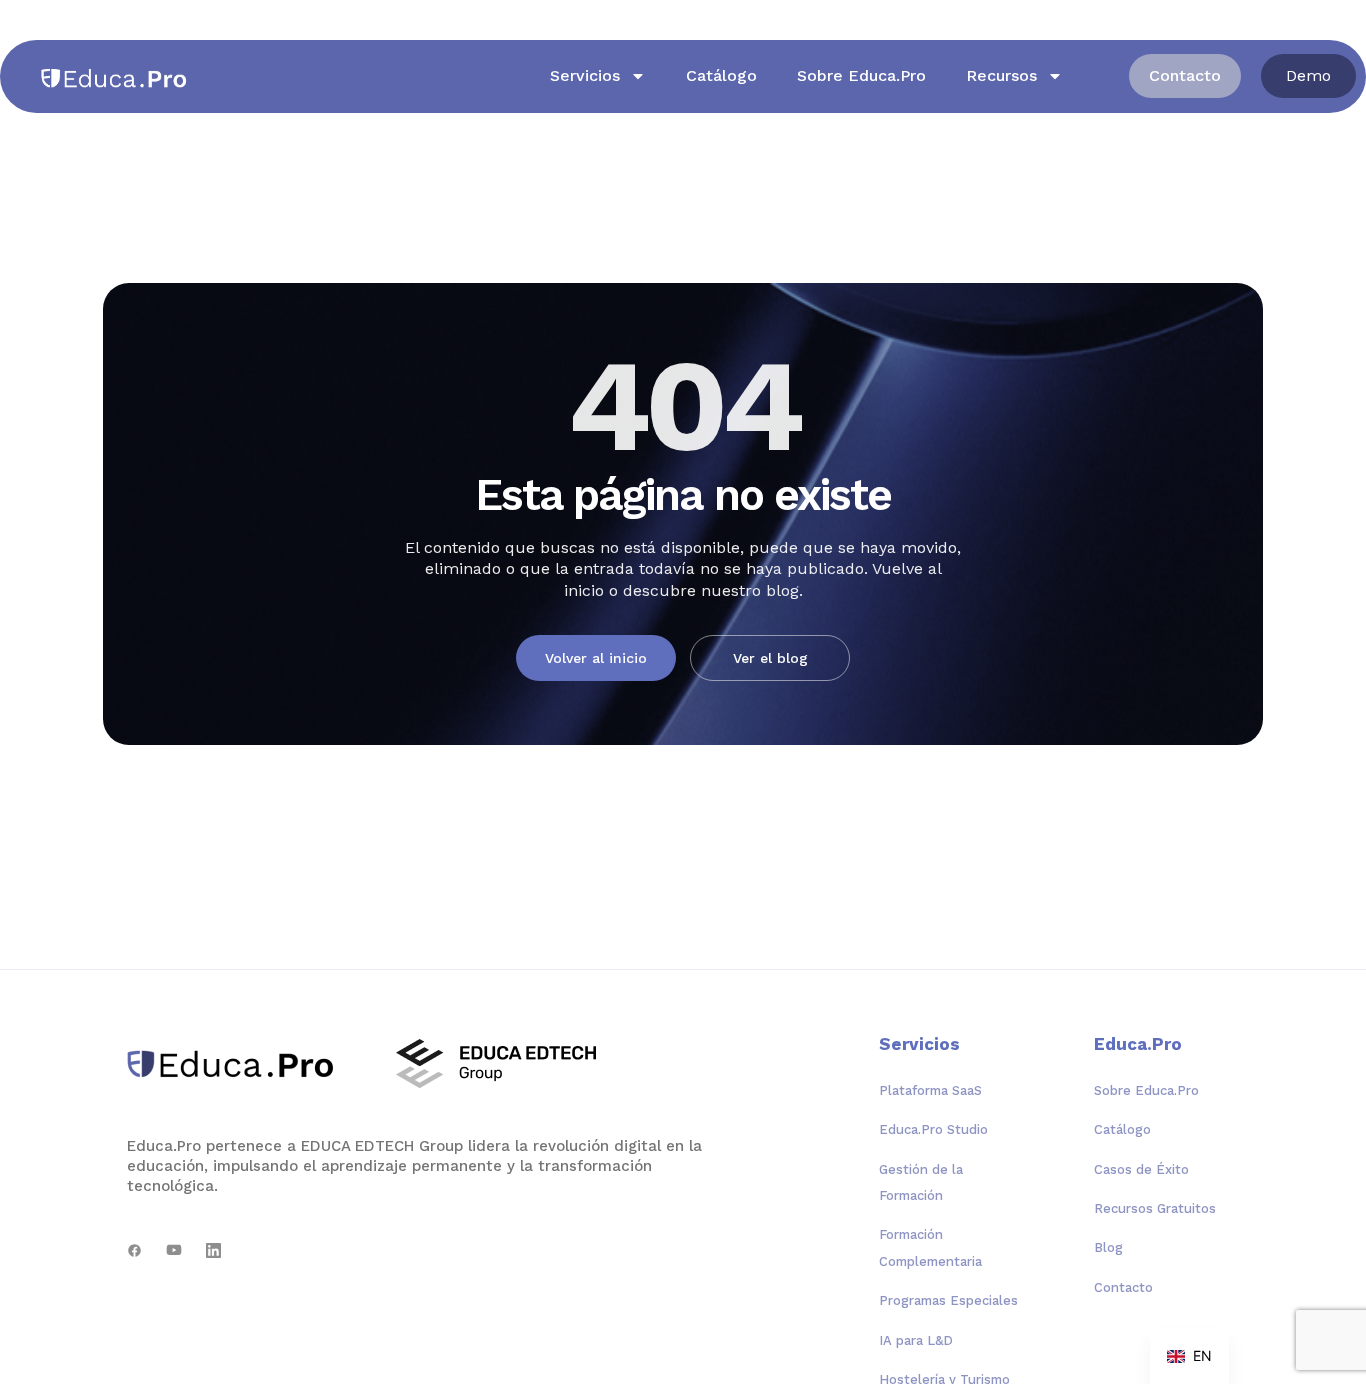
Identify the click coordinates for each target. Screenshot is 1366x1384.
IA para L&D (916, 1340)
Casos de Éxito (1141, 1169)
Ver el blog (770, 658)
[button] (1308, 76)
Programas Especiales (948, 1300)
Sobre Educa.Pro (861, 75)
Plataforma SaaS (930, 1090)
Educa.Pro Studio (933, 1129)
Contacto (1123, 1287)
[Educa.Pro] (237, 1064)
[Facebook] (134, 1250)
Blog (1108, 1247)
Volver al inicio (596, 658)
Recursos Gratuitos (1155, 1208)
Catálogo (721, 75)
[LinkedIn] (213, 1250)
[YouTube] (174, 1250)
